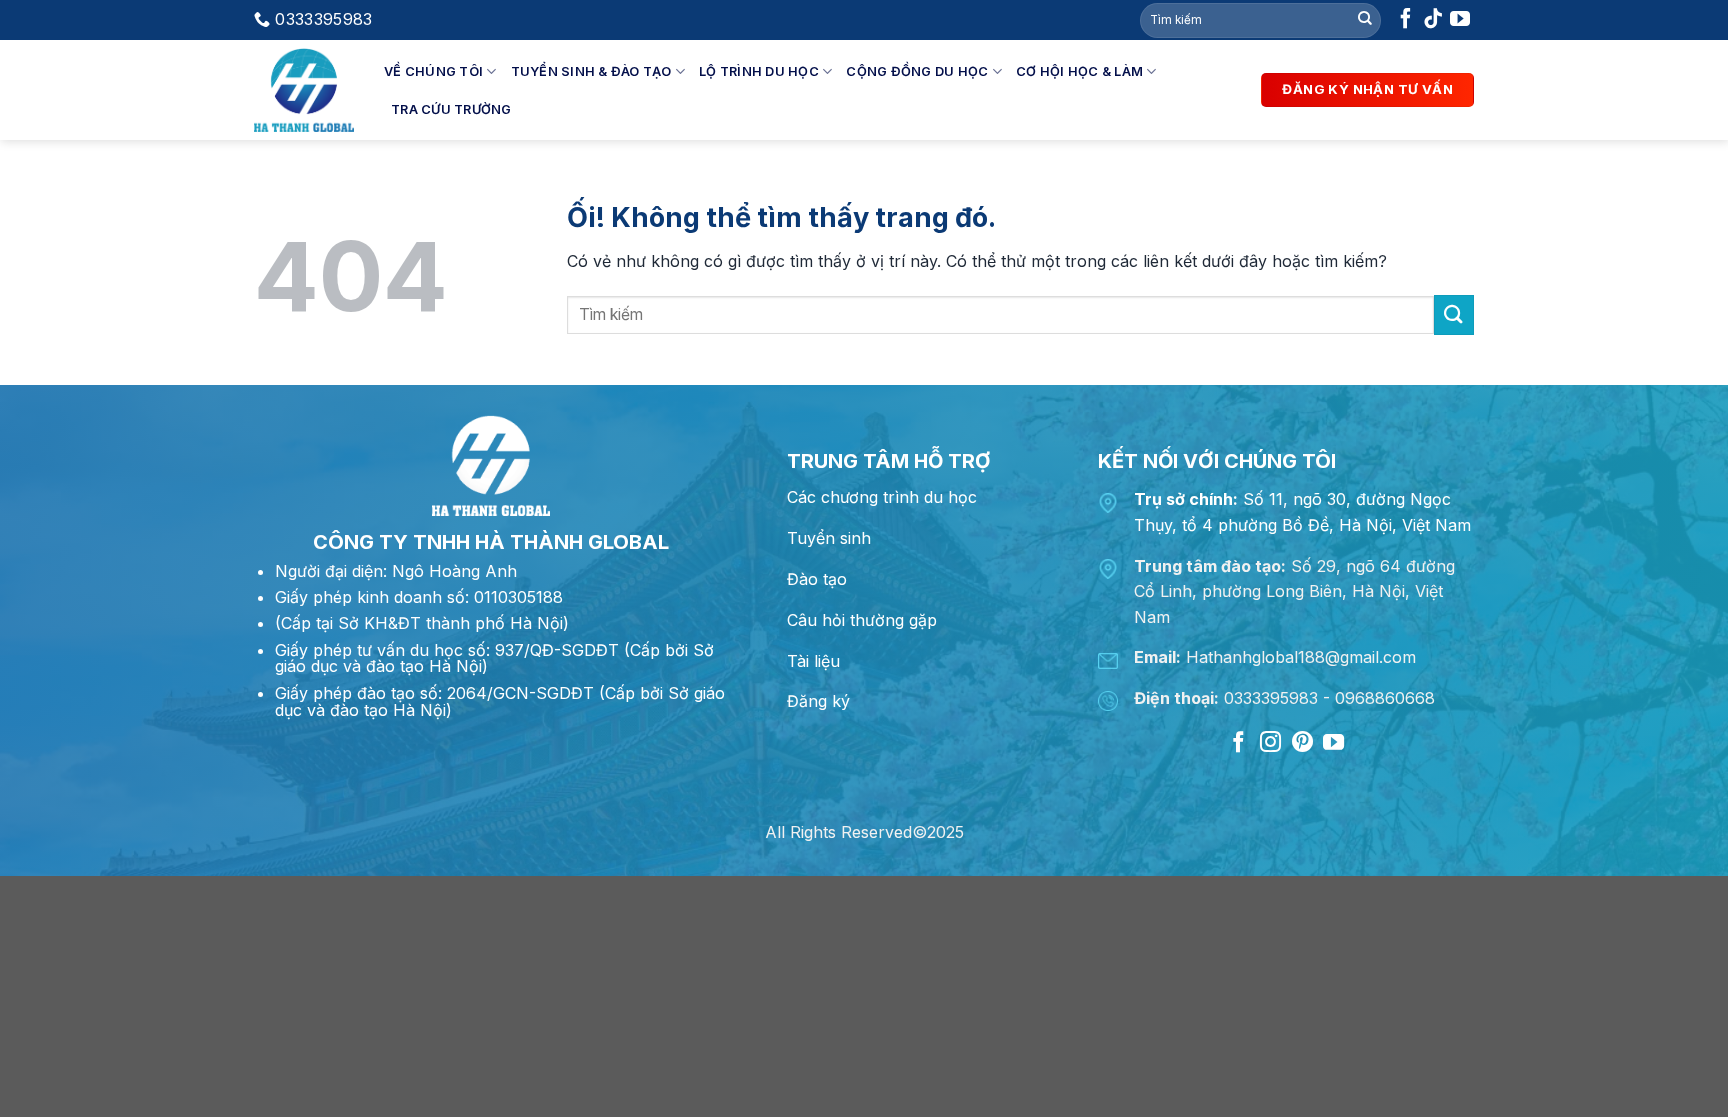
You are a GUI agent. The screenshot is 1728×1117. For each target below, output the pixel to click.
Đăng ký (818, 701)
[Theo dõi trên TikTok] (1433, 23)
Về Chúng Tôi (433, 71)
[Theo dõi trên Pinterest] (1301, 743)
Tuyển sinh (829, 538)
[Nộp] (1365, 20)
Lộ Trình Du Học (759, 71)
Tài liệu (813, 661)
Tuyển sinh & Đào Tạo (591, 71)
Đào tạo (817, 579)
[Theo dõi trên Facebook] (1406, 23)
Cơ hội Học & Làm (1079, 71)
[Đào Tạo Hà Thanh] (304, 90)
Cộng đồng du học (917, 71)
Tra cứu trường (451, 109)
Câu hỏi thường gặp (862, 620)
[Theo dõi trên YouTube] (1460, 23)
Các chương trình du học (882, 497)
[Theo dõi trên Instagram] (1270, 743)
